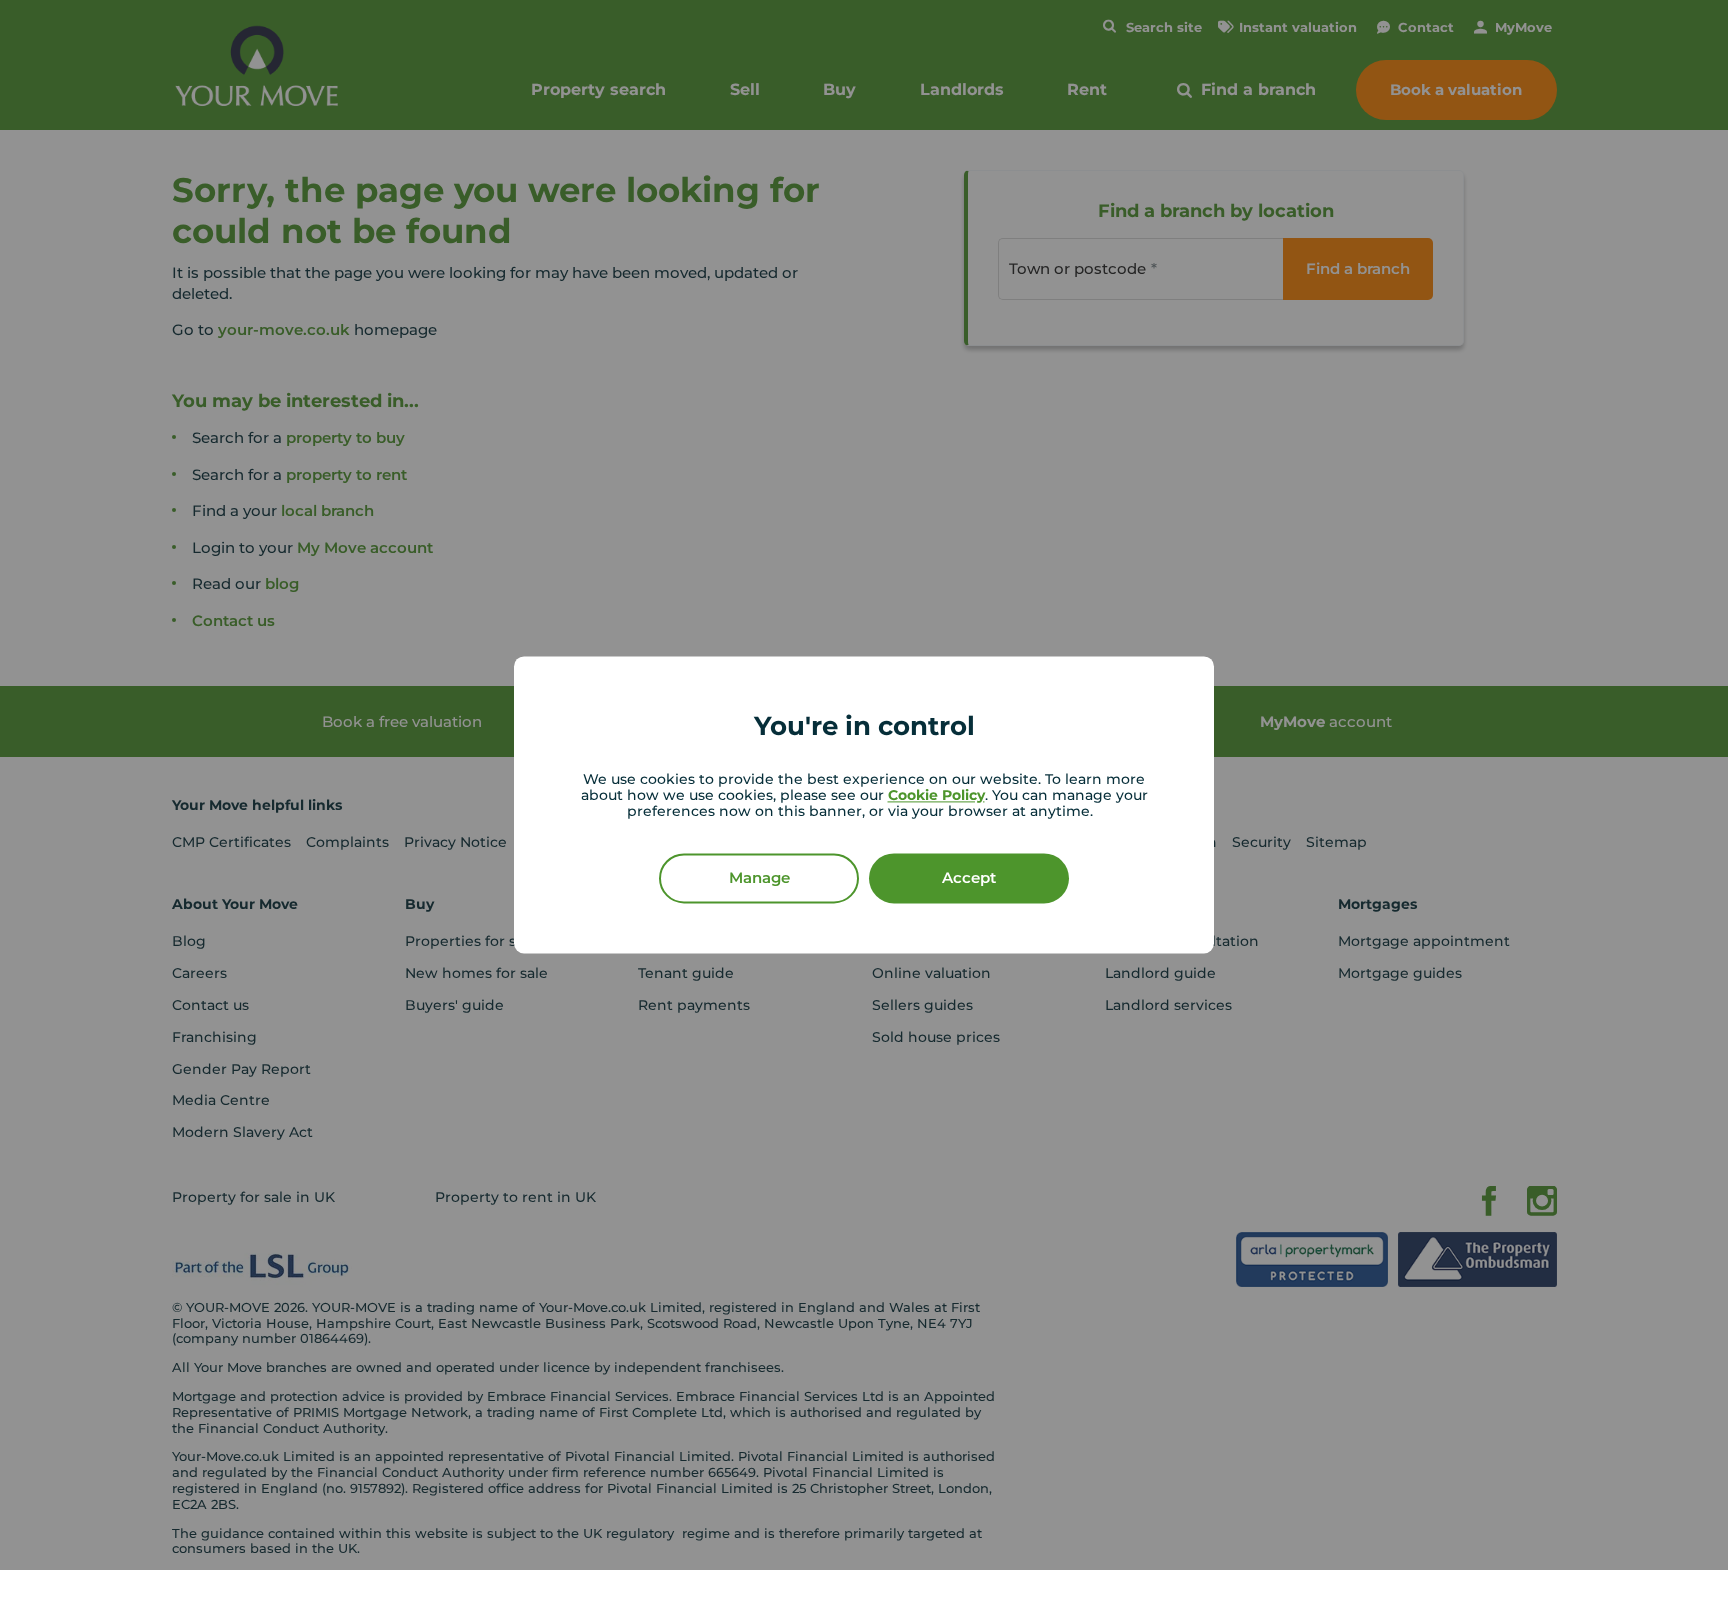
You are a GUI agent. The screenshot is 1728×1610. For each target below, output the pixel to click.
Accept (969, 878)
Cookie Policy (936, 796)
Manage (759, 878)
